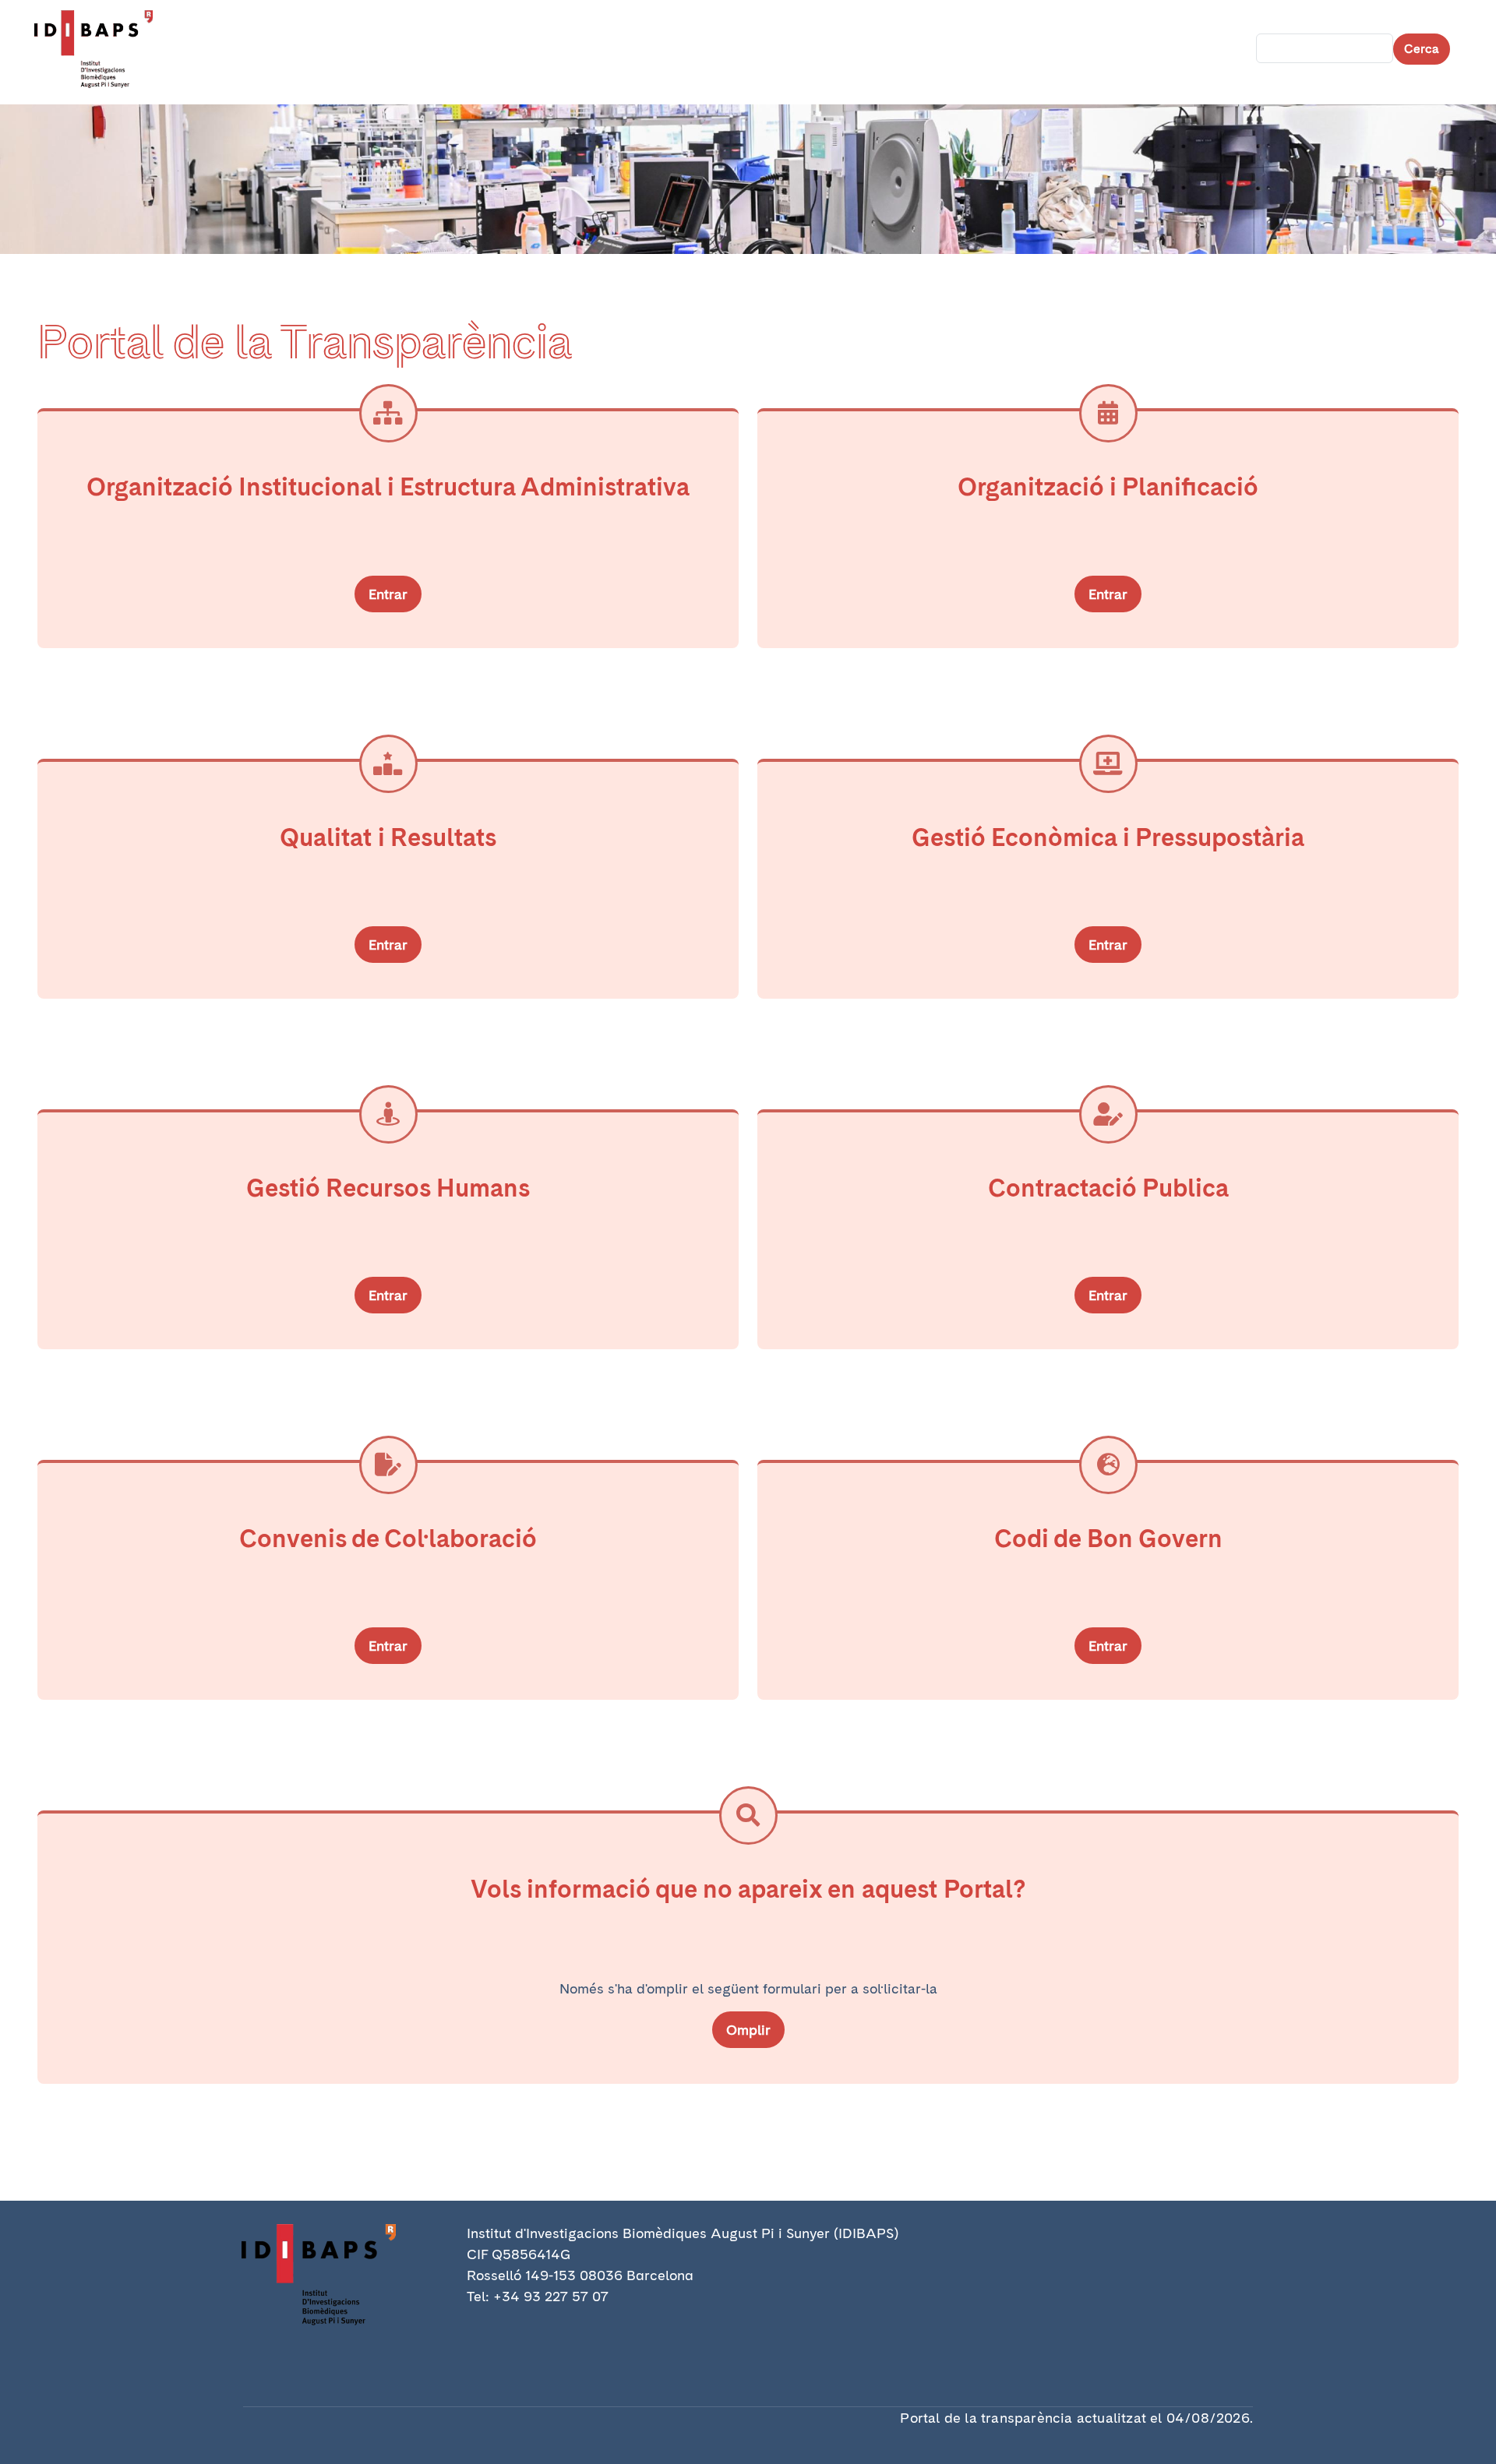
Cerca (1422, 49)
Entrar (388, 594)
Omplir (748, 2030)
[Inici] (100, 49)
